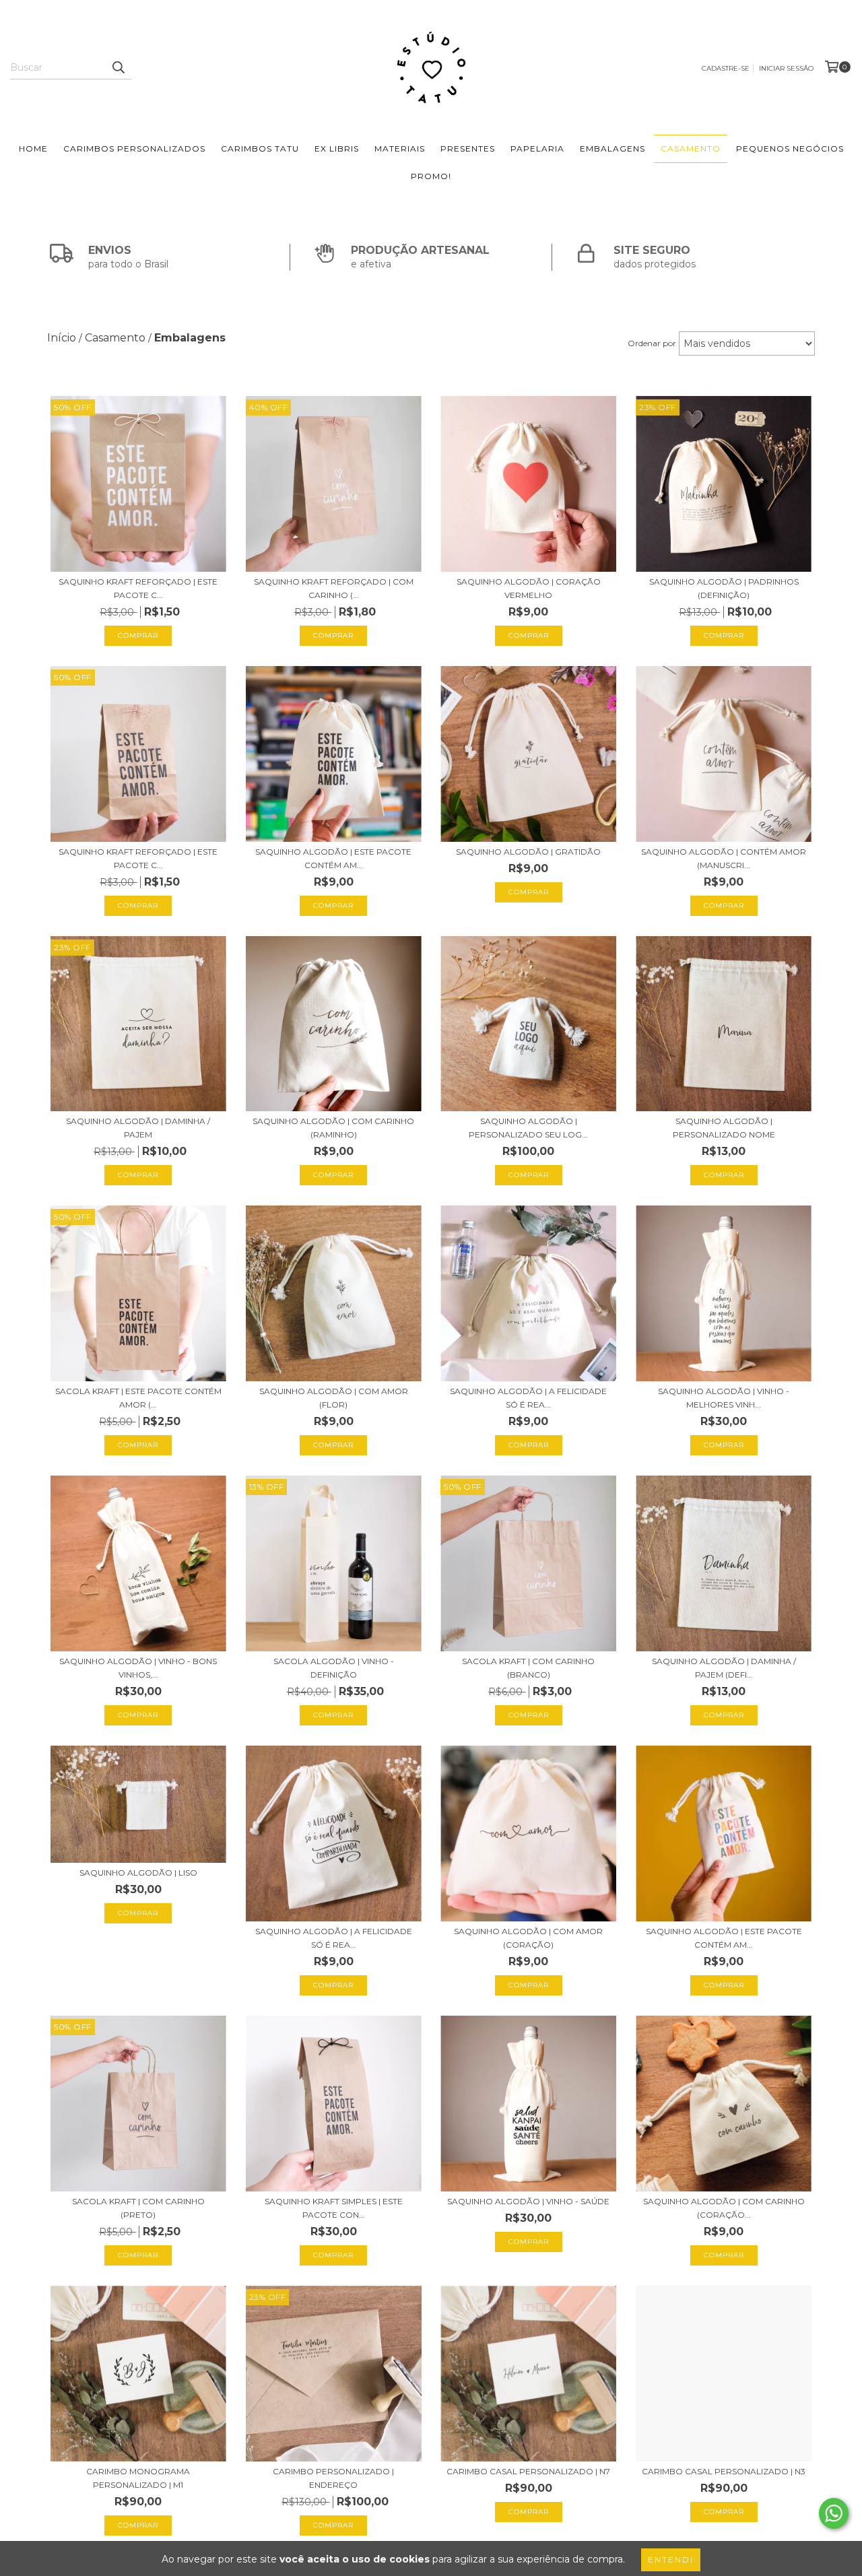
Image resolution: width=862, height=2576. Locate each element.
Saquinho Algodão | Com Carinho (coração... (724, 2208)
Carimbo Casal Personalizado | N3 (724, 2471)
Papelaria (537, 148)
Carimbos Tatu (260, 148)
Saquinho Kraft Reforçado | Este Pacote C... (138, 588)
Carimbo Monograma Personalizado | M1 (138, 2478)
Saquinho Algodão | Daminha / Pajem (138, 1128)
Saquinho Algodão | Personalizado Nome (724, 1128)
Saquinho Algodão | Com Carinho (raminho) (333, 1128)
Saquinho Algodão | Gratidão (528, 852)
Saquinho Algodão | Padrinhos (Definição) (724, 588)
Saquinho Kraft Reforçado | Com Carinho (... (334, 588)
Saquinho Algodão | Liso (138, 1873)
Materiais (400, 148)
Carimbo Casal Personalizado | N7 (528, 2471)
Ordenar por (652, 343)
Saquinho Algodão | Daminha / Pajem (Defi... (724, 1668)
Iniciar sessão (786, 68)
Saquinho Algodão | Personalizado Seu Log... (528, 1128)
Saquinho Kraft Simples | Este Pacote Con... (334, 2208)
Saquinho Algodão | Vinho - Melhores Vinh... (724, 1398)
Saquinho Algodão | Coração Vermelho (529, 588)
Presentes (468, 148)
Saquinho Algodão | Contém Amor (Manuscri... (724, 858)
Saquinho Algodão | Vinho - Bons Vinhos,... (138, 1668)
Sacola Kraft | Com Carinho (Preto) (138, 2208)
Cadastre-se (726, 68)
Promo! (431, 176)
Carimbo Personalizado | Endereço (333, 2478)
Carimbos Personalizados (134, 148)
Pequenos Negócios (790, 148)
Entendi (671, 2560)
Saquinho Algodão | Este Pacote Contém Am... (333, 858)
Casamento (691, 148)
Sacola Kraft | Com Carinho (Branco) (528, 1668)
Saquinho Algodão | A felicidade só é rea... (528, 1398)
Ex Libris (337, 148)
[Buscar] (118, 67)
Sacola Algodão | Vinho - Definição (334, 1668)
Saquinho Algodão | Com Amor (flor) (334, 1398)
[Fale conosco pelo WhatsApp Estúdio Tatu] (834, 2513)
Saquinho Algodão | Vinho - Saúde (528, 2201)
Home (33, 148)
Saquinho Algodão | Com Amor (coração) (528, 1938)
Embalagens (612, 148)
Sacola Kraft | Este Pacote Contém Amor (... (138, 1398)
